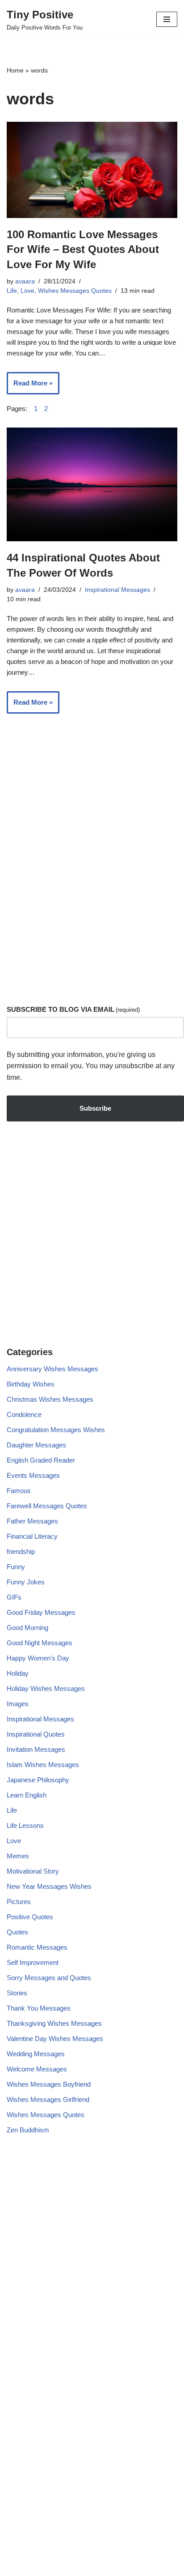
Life (12, 291)
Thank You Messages (39, 2008)
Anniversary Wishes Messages (52, 1369)
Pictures (19, 1902)
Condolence (24, 1414)
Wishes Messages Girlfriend (48, 2099)
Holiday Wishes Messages (46, 1688)
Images (18, 1704)
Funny (16, 1567)
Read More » (30, 387)
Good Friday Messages (41, 1612)
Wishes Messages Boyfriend (49, 2084)
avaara (25, 281)
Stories (17, 1993)
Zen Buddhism (28, 2130)
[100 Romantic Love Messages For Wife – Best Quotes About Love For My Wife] (92, 170)
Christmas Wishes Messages (50, 1399)
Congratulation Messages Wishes (56, 1430)
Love (27, 291)
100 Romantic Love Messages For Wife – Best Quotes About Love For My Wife (83, 249)
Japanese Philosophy (38, 1780)
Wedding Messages (36, 2054)
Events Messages (33, 1475)
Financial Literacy (32, 1536)
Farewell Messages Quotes (47, 1506)
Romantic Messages (37, 1947)
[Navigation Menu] (167, 19)
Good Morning (27, 1628)
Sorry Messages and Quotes (49, 1978)
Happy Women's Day (38, 1658)
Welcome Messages (37, 2069)
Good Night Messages (40, 1643)
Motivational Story (33, 1871)
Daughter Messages (36, 1445)
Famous (19, 1491)
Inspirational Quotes (36, 1734)
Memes (18, 1856)
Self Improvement (33, 1962)
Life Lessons (25, 1825)
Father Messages (32, 1521)
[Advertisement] (92, 891)
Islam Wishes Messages (43, 1765)
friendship (21, 1551)
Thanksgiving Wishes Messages (54, 2023)
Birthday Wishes (31, 1384)
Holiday (18, 1673)
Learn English (27, 1795)
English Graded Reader (41, 1460)
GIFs (14, 1597)
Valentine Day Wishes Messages (55, 2039)
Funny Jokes (26, 1582)
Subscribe (95, 1108)
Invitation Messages (36, 1749)
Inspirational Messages (117, 590)
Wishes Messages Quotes (75, 291)
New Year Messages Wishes (49, 1886)
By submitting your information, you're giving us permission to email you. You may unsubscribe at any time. (91, 1066)
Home (15, 70)
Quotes (17, 1932)
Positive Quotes (30, 1917)
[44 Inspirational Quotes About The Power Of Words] (92, 485)
